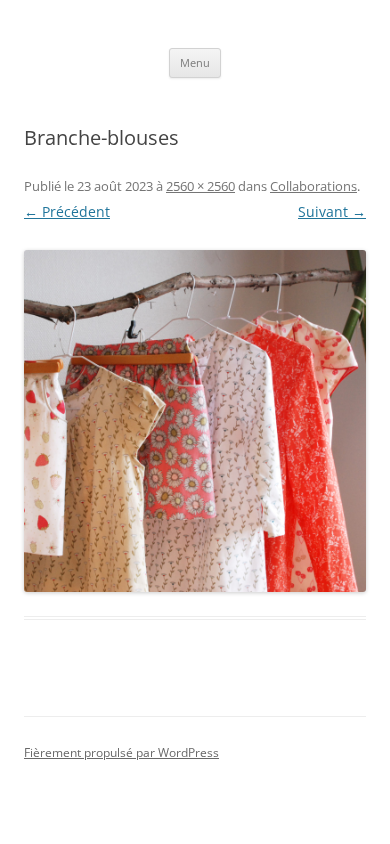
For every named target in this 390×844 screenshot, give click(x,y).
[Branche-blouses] (195, 421)
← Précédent (67, 211)
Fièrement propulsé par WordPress (121, 752)
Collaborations (313, 186)
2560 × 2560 (200, 186)
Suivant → (332, 211)
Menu (195, 62)
